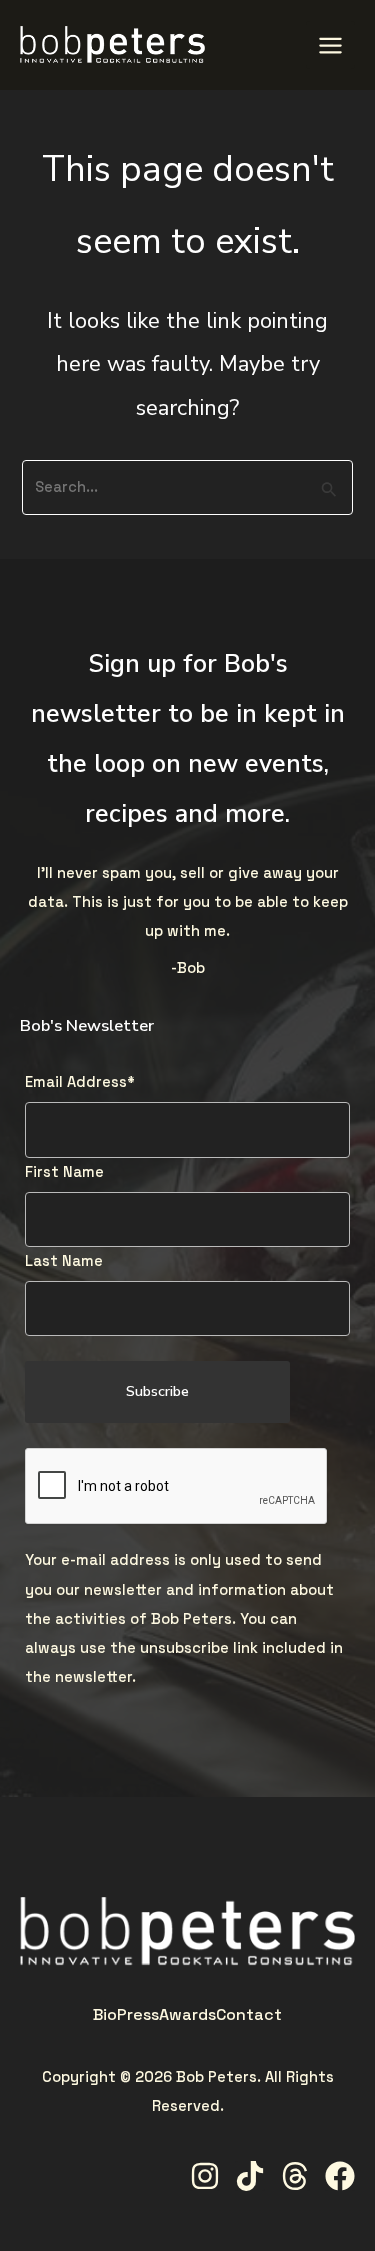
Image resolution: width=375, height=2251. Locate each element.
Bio (105, 2014)
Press (138, 2014)
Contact (249, 2014)
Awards (187, 2014)
